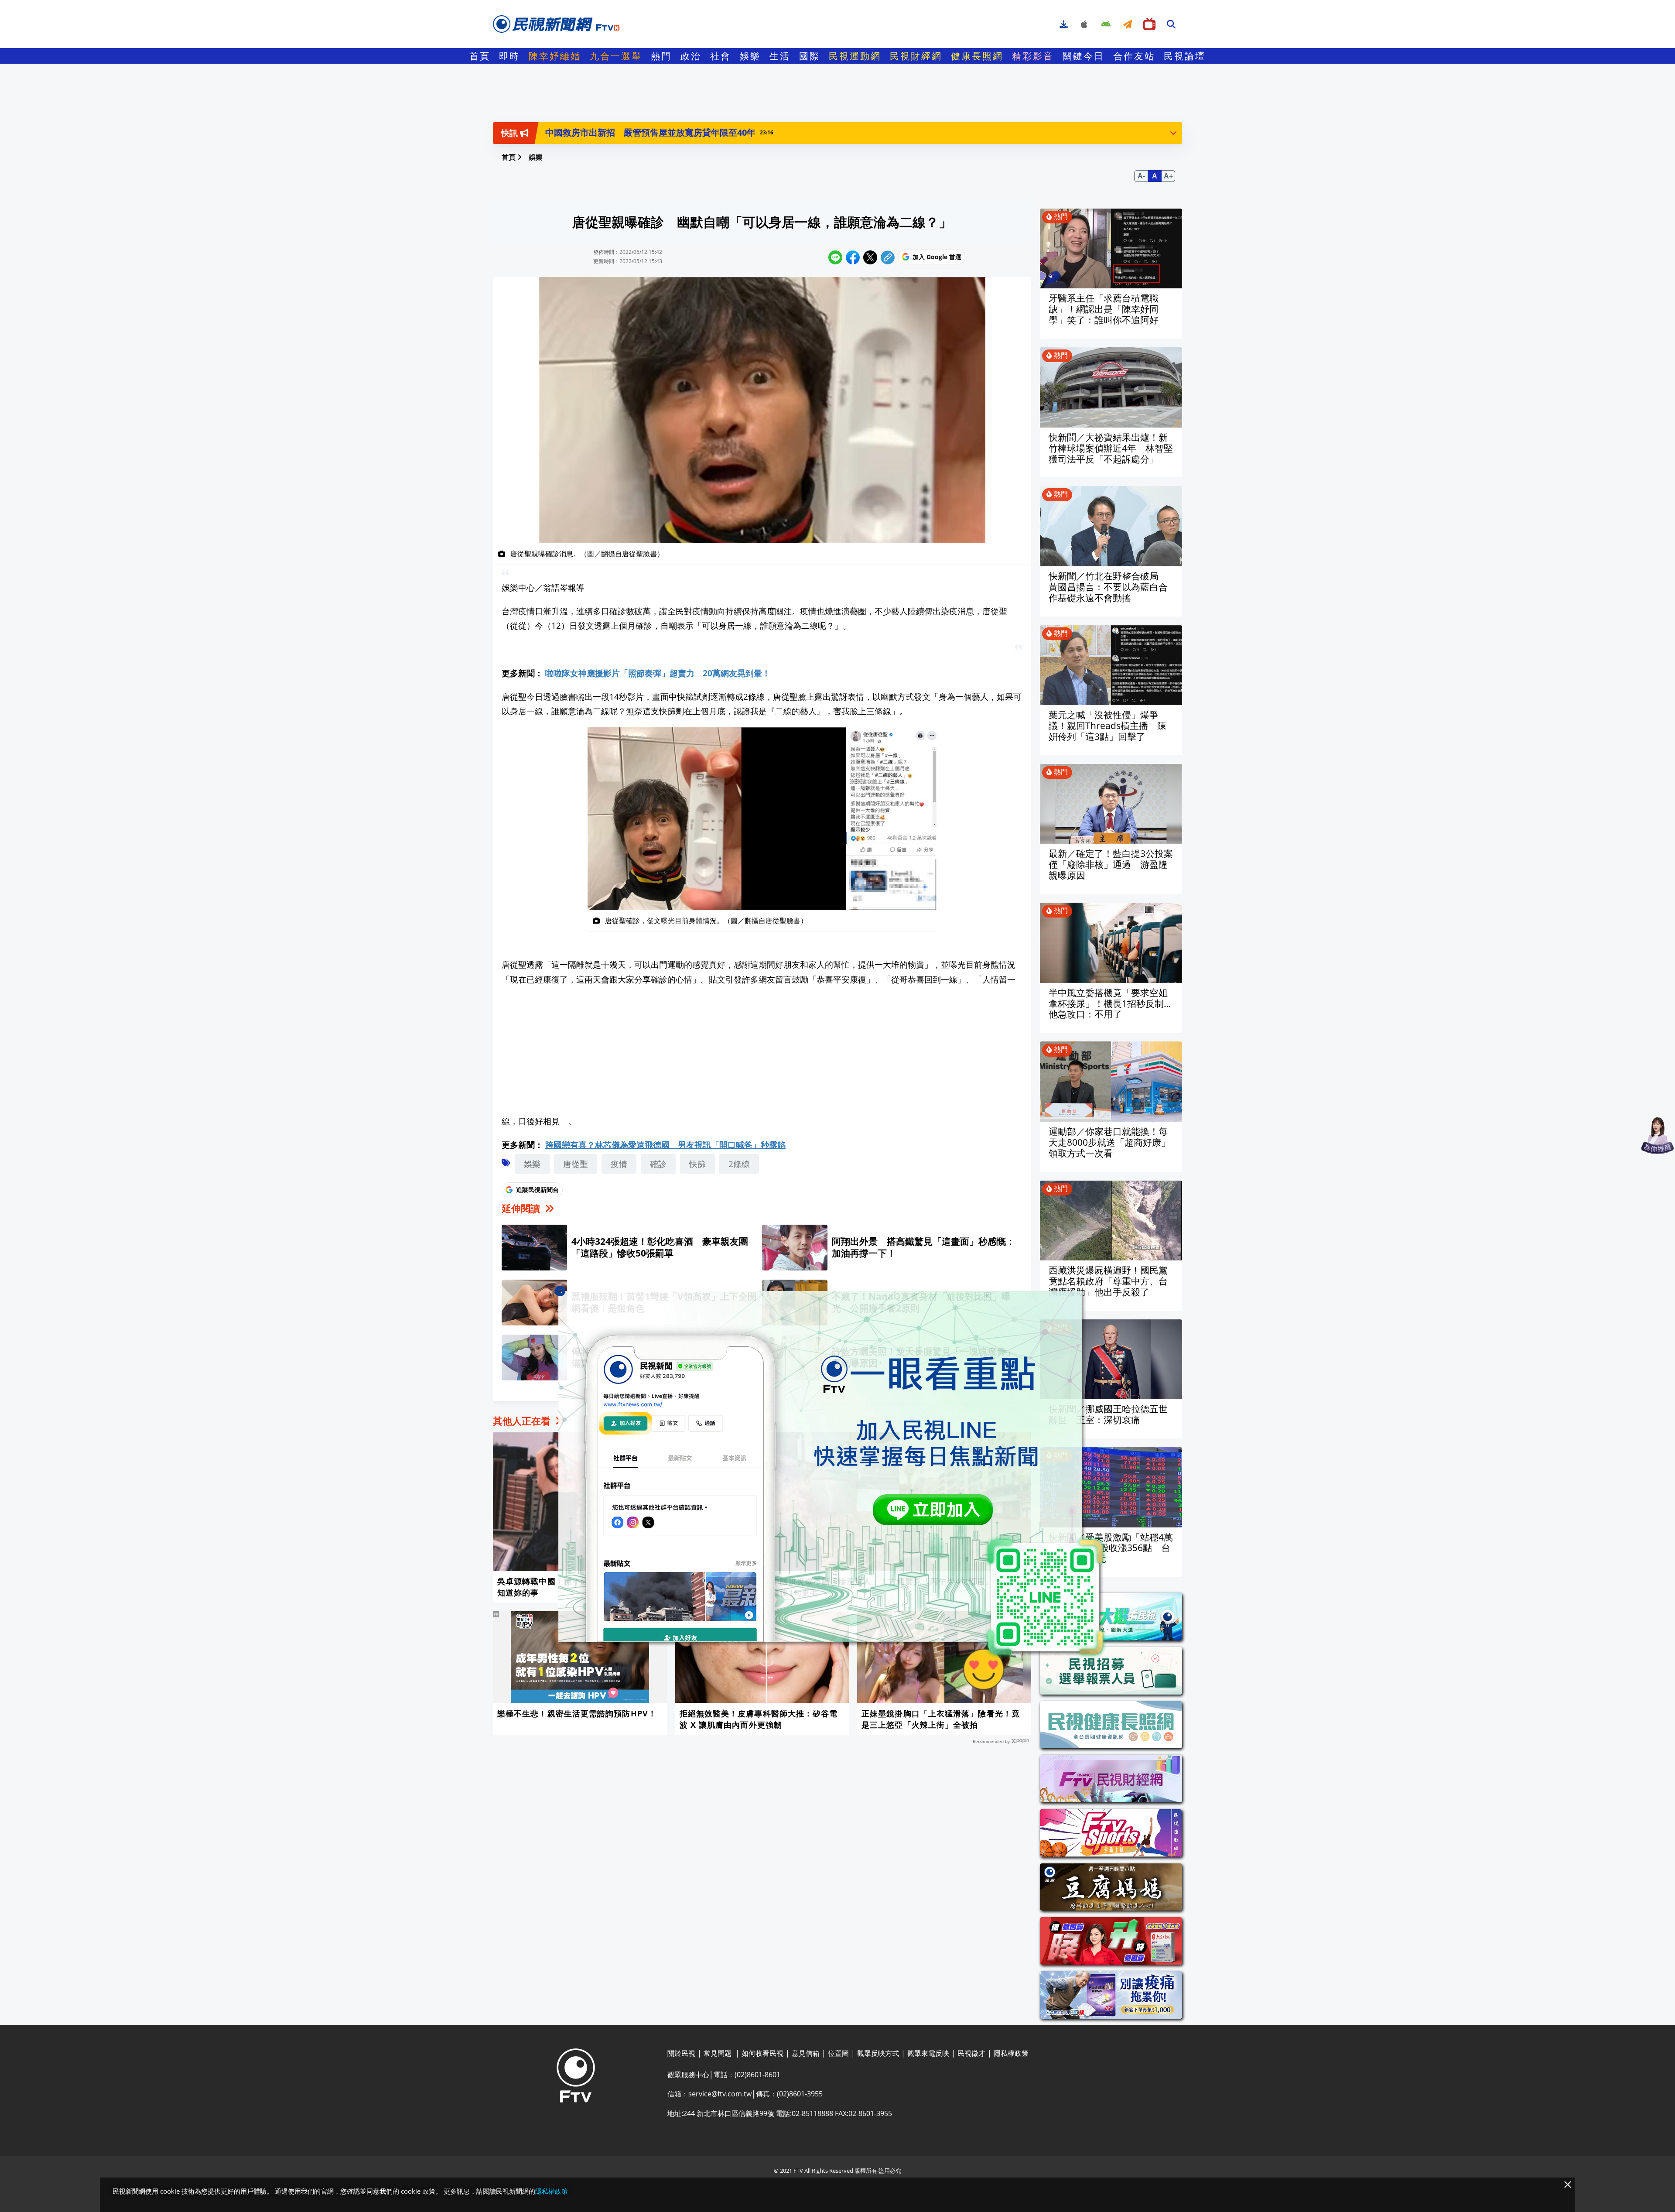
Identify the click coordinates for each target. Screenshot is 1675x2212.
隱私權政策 (552, 2191)
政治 (691, 56)
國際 (810, 56)
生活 (780, 56)
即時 (509, 56)
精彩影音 (1033, 56)
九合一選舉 (616, 56)
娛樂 (750, 56)
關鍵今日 (1084, 56)
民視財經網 (916, 56)
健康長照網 (977, 56)
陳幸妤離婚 (555, 56)
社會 (721, 56)
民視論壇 (1185, 56)
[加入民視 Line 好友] (837, 1475)
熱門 (661, 56)
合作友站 (1134, 56)
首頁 (480, 56)
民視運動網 (855, 56)
